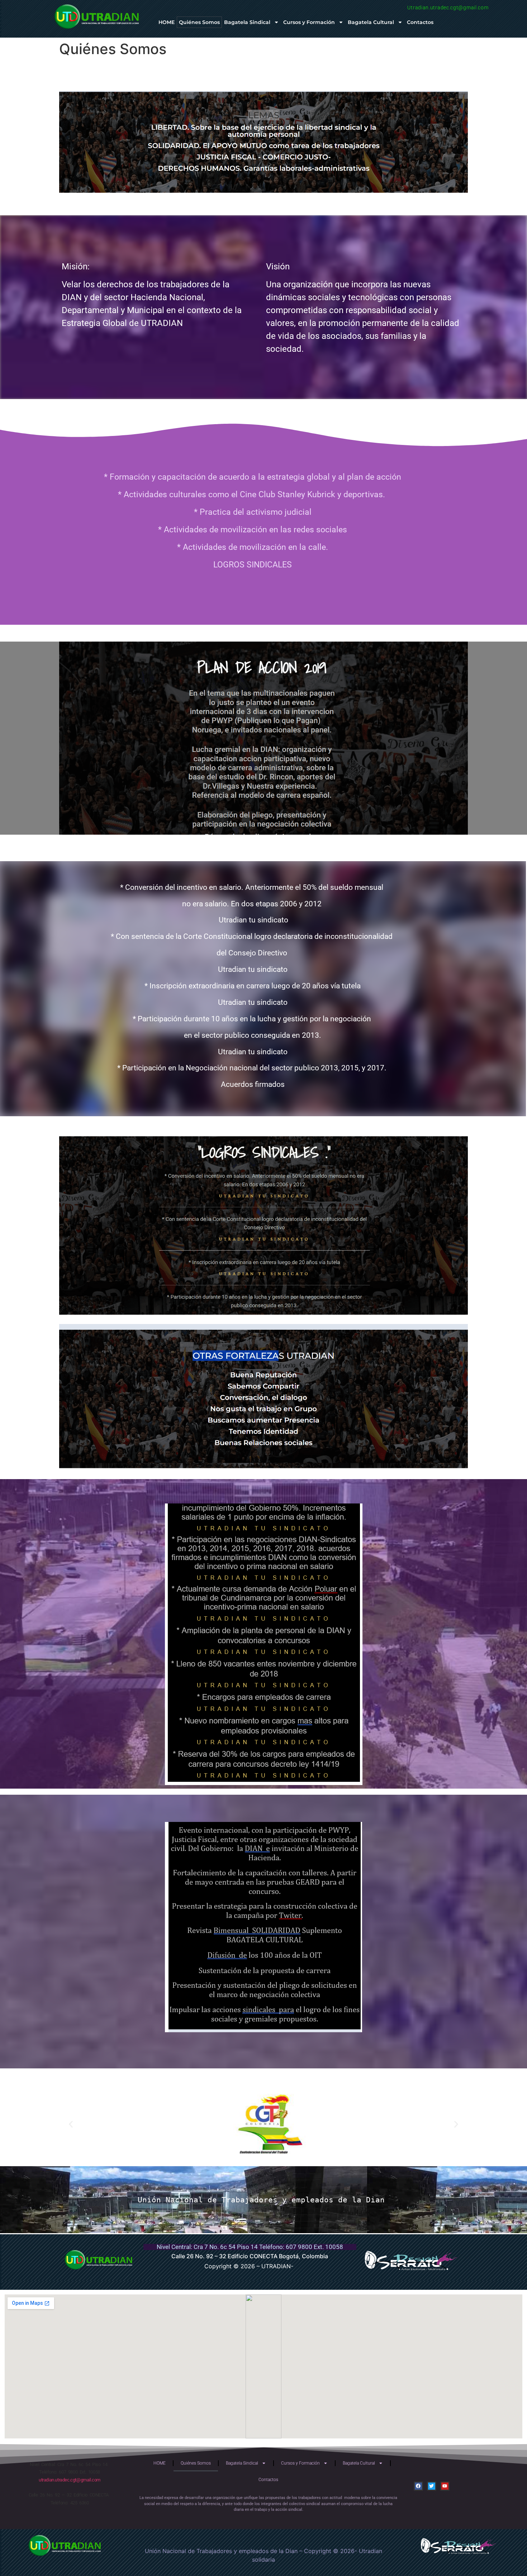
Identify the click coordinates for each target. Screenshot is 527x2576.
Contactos (420, 22)
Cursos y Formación (309, 22)
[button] (71, 2124)
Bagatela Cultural (371, 22)
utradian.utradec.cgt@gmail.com (70, 2480)
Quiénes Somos (199, 22)
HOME (167, 22)
